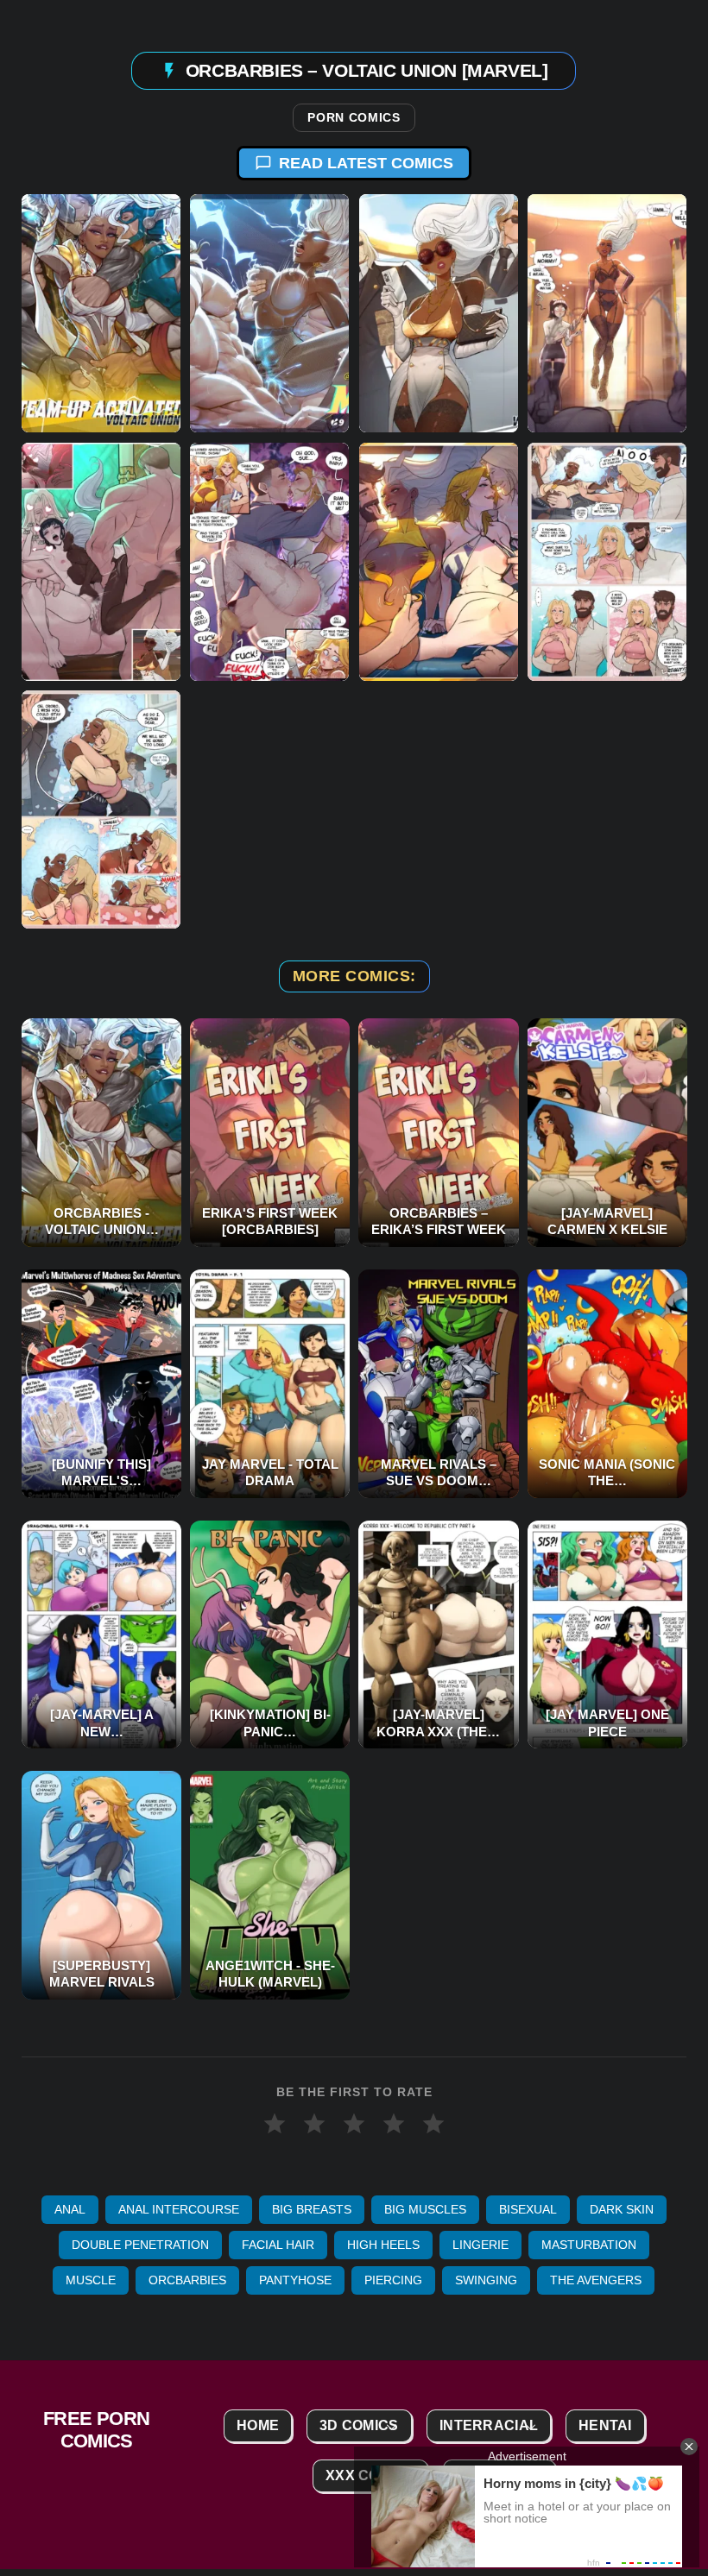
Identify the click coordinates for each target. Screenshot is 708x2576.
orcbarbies (187, 2280)
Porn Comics (354, 118)
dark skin (622, 2209)
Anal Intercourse (179, 2209)
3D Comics (359, 2425)
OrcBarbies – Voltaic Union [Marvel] (367, 70)
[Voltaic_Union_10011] (439, 562)
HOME (258, 2425)
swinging (486, 2280)
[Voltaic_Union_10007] (101, 562)
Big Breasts (312, 2209)
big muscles (425, 2209)
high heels (383, 2245)
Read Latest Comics (366, 163)
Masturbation (589, 2245)
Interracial (489, 2425)
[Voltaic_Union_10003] (439, 313)
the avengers (596, 2280)
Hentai (605, 2425)
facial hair (278, 2245)
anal (70, 2209)
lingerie (480, 2245)
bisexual (528, 2209)
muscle (91, 2280)
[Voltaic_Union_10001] (269, 313)
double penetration (140, 2245)
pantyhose (295, 2280)
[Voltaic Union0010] (607, 562)
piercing (393, 2280)
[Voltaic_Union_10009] (269, 562)
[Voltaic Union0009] (101, 810)
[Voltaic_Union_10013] (101, 313)
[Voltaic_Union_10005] (607, 313)
